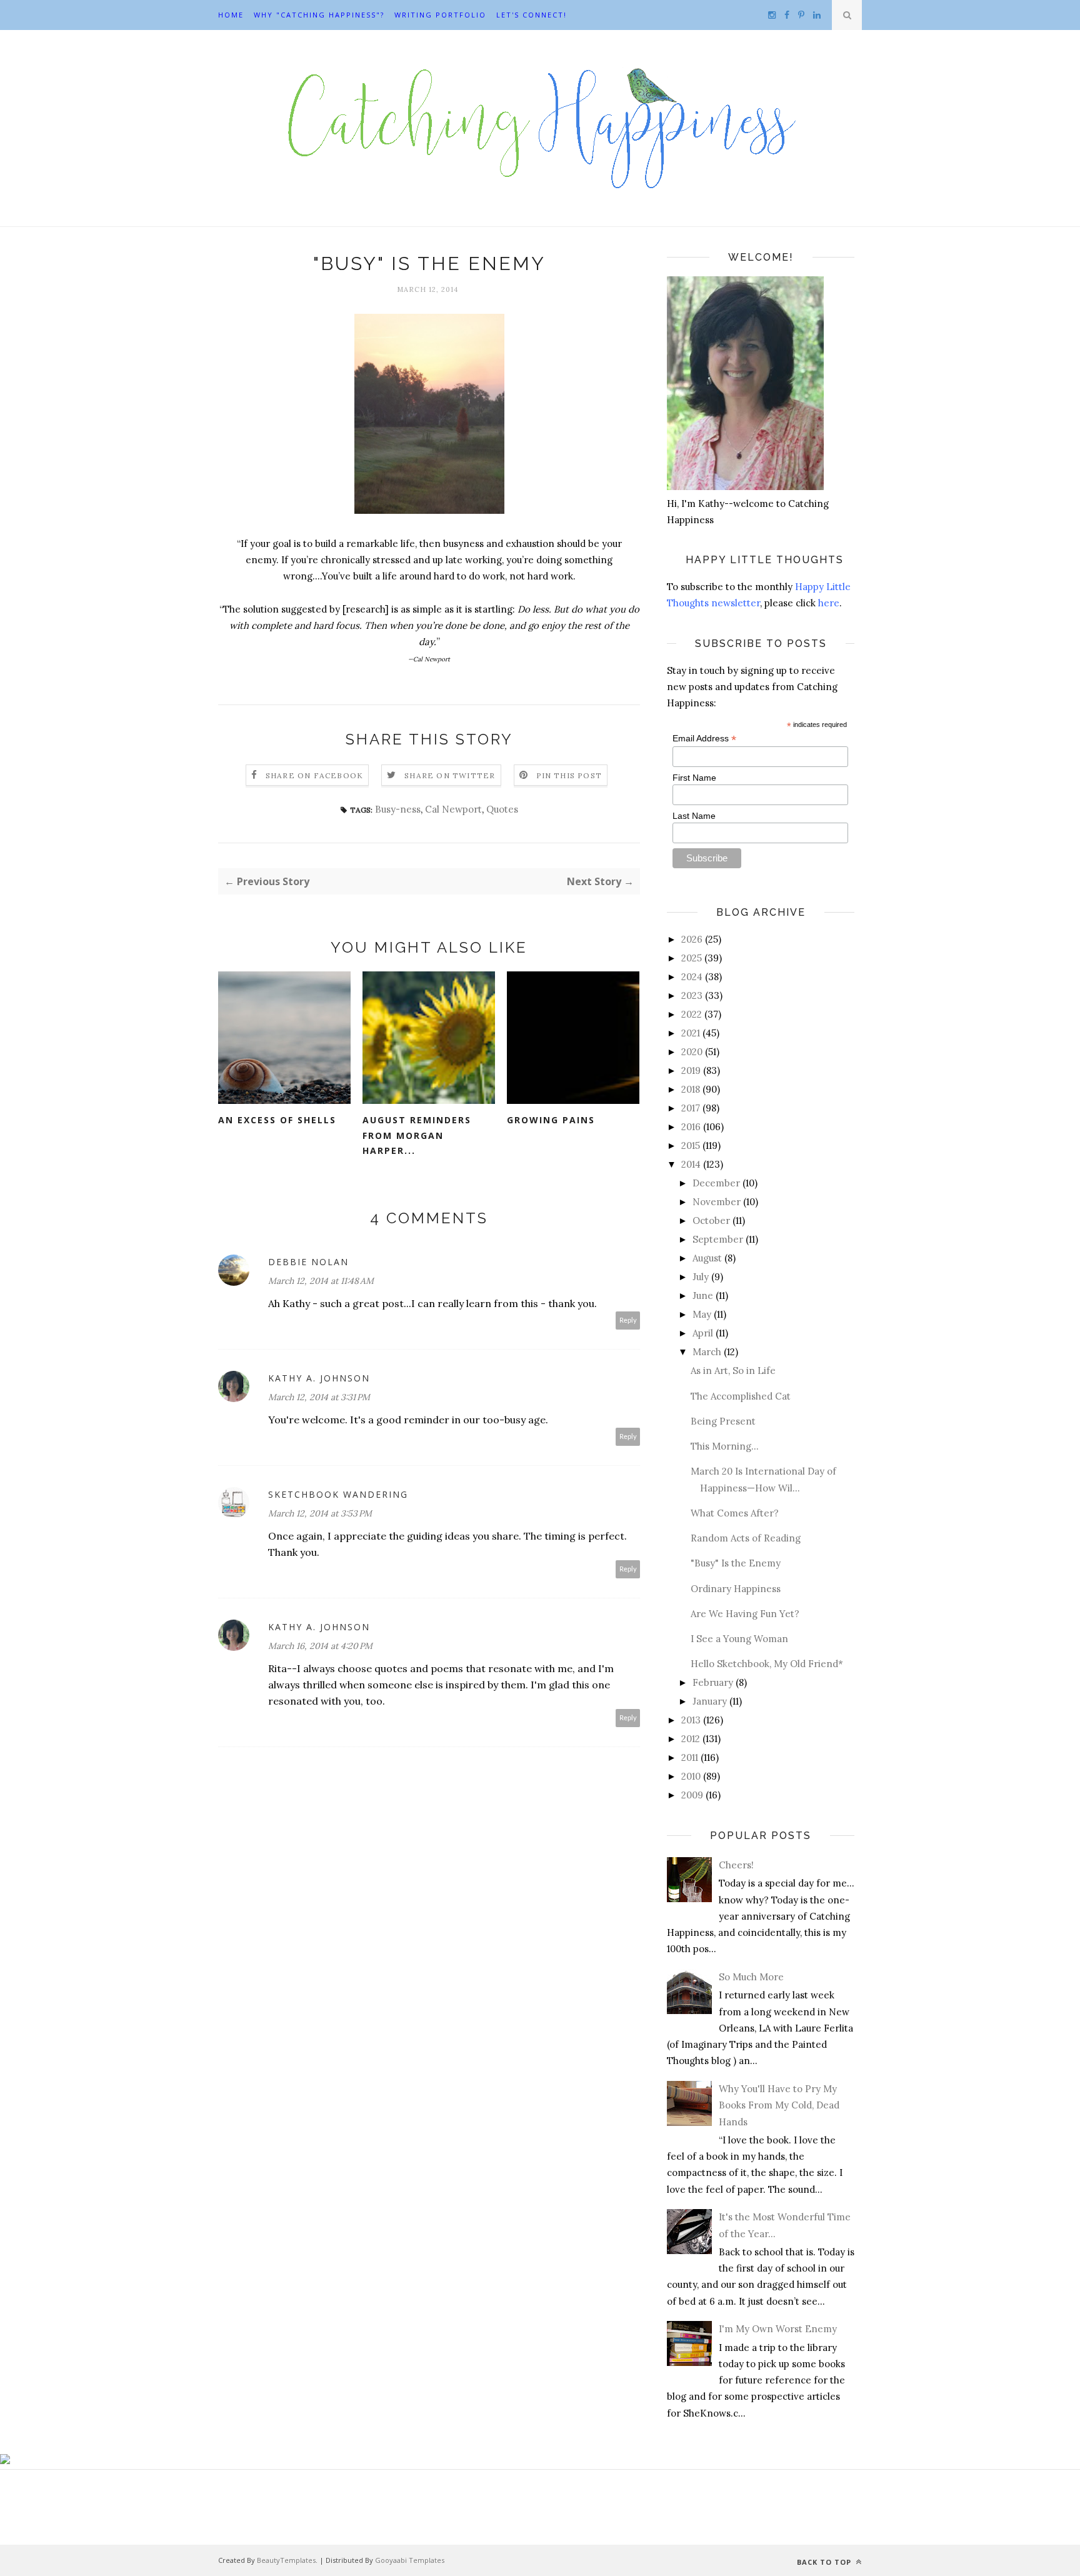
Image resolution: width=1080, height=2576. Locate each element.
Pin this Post (569, 775)
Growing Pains (551, 1120)
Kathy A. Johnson (319, 1378)
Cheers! (736, 1865)
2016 (691, 1127)
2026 (692, 939)
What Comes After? (735, 1513)
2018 (691, 1089)
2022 (692, 1014)
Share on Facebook (314, 775)
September (718, 1239)
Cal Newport (453, 809)
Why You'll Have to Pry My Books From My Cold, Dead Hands (779, 2105)
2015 (691, 1145)
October (711, 1220)
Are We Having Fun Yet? (745, 1614)
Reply (628, 1321)
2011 (690, 1757)
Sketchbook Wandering (338, 1494)
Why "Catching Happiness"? (319, 15)
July (701, 1277)
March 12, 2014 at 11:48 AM (321, 1281)
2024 (692, 977)
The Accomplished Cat (741, 1396)
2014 (691, 1164)
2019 (691, 1070)
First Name (694, 778)
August (707, 1258)
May (702, 1314)
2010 (691, 1776)
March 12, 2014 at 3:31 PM (319, 1397)
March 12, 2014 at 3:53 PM (320, 1513)
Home (231, 15)
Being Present (723, 1421)
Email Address (704, 739)
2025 (692, 958)
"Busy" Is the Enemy (736, 1563)
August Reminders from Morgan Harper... (417, 1135)
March (707, 1352)
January (710, 1701)
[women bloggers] (5, 2461)
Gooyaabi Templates (410, 2560)
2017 (691, 1108)
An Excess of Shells (277, 1120)
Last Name (694, 816)
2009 (692, 1795)
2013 (691, 1720)
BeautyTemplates (286, 2560)
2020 (692, 1052)
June (703, 1296)
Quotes (502, 809)
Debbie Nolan (308, 1262)
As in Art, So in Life (733, 1371)
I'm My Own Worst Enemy (778, 2329)
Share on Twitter (450, 775)
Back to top (825, 2562)
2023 (692, 995)
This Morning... (725, 1446)
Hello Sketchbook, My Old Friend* (767, 1664)
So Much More (751, 1977)
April (703, 1333)
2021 (691, 1033)
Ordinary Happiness (736, 1589)
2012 (691, 1739)
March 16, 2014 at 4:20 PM (320, 1646)
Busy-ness (398, 809)
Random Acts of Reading (746, 1538)
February (713, 1682)
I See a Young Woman (739, 1639)
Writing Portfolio (440, 15)
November (717, 1202)
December (716, 1183)
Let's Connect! (532, 15)
